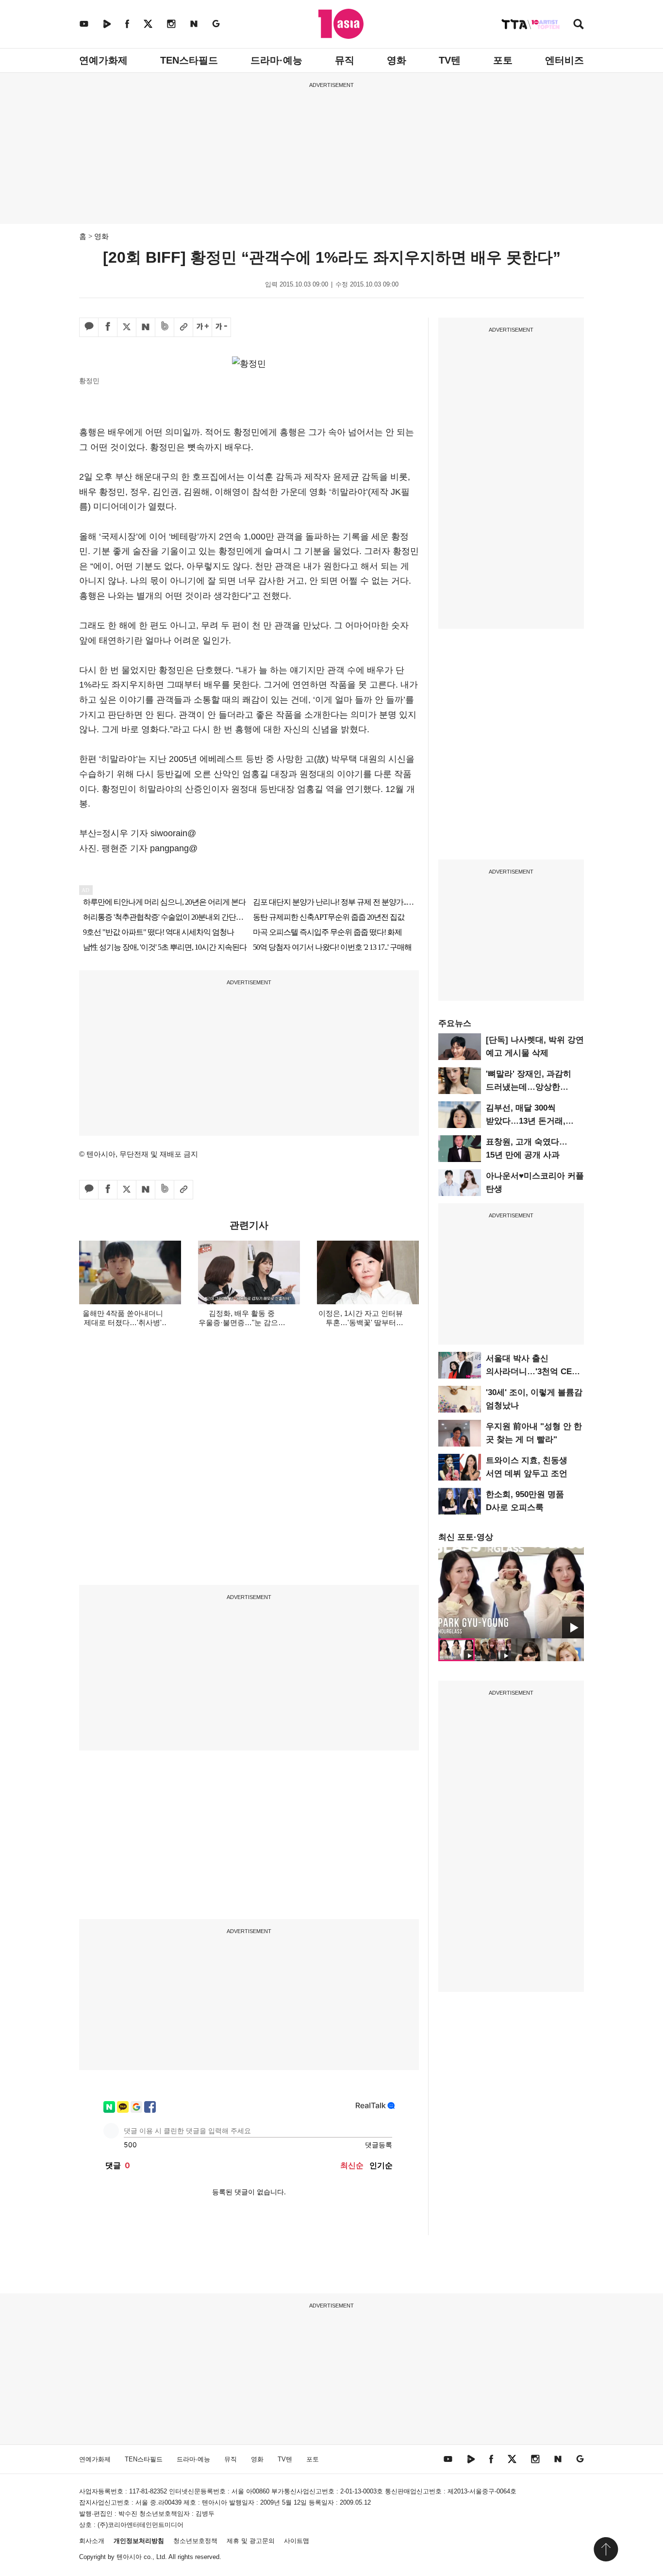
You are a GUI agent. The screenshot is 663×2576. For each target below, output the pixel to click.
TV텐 (450, 60)
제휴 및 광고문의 (251, 2541)
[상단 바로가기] (606, 2549)
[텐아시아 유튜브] (84, 24)
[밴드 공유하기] (165, 327)
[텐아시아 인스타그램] (171, 24)
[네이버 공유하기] (146, 327)
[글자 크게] (202, 327)
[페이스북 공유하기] (108, 327)
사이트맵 (297, 2541)
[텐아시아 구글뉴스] (216, 24)
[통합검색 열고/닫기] (579, 25)
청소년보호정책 (195, 2541)
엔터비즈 (564, 60)
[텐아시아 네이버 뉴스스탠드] (194, 24)
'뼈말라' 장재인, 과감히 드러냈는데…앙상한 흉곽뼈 (529, 1087)
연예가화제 (103, 60)
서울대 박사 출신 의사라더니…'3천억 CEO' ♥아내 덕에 (533, 1372)
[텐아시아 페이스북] (127, 24)
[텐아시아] (341, 24)
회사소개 (92, 2541)
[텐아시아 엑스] (148, 24)
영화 (397, 60)
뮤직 (345, 60)
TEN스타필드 (189, 60)
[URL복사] (183, 327)
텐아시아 (129, 2557)
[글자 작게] (221, 327)
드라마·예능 (276, 60)
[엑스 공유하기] (127, 327)
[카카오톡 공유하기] (89, 327)
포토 (503, 60)
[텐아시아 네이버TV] (107, 24)
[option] (511, 1593)
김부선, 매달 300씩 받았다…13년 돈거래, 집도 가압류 (526, 1121)
